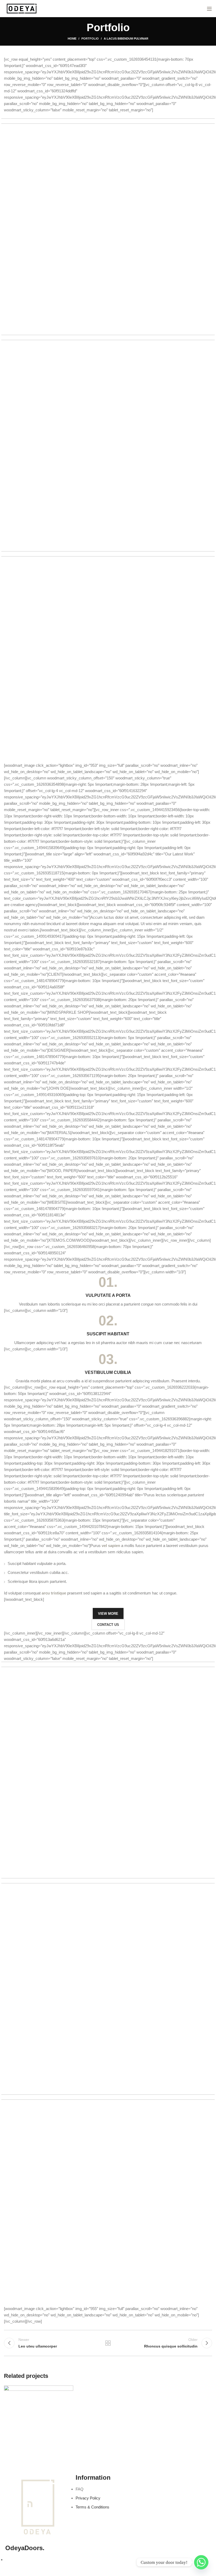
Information (93, 2477)
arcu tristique (54, 1593)
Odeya (25, 2548)
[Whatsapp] (201, 2562)
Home (72, 39)
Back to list (108, 2343)
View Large (69, 2389)
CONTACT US (108, 1625)
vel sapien (111, 1546)
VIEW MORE (108, 1614)
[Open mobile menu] (209, 9)
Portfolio (90, 39)
